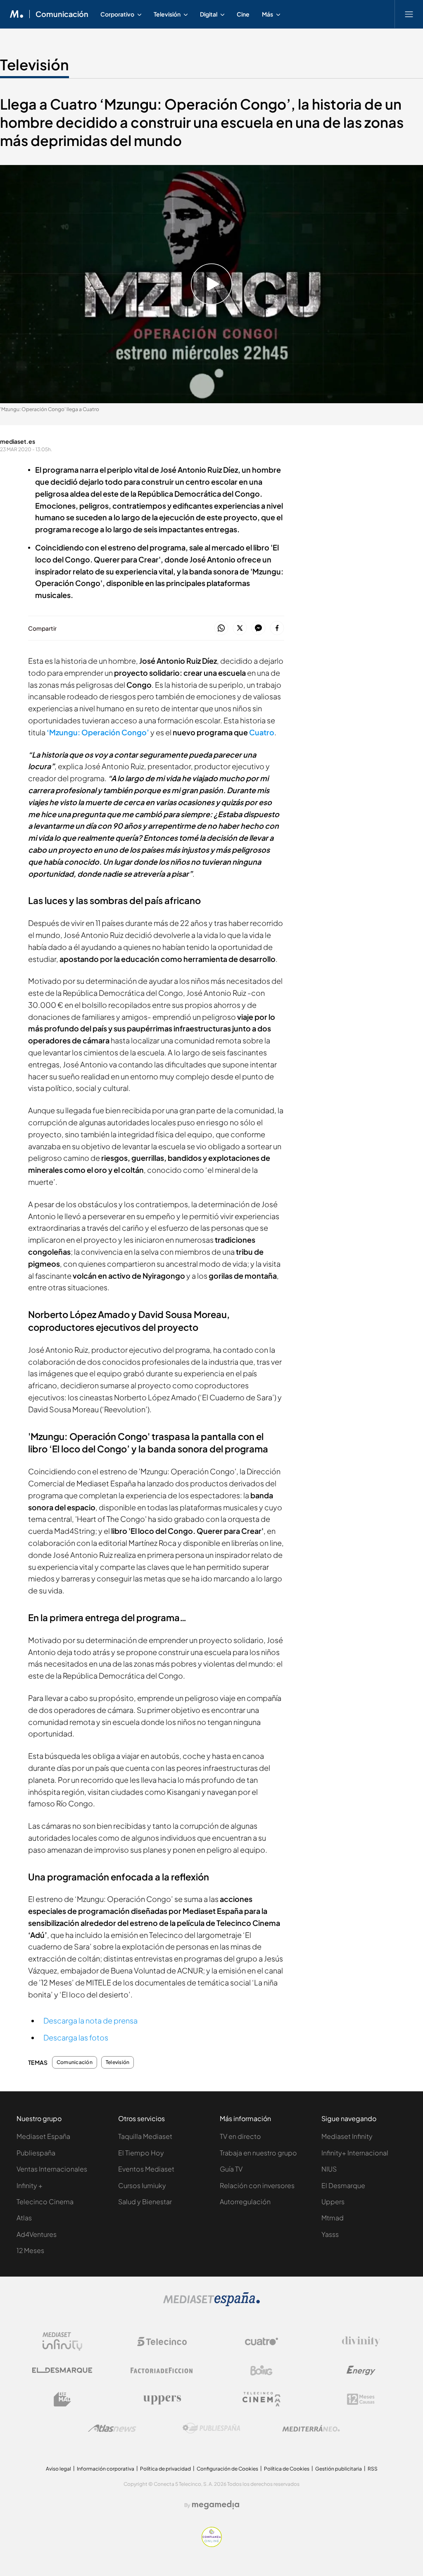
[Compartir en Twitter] (240, 628)
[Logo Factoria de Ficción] (162, 2370)
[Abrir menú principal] (409, 14)
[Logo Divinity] (361, 2342)
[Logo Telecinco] (162, 2342)
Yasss (330, 2234)
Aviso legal (58, 2469)
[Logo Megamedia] (216, 2505)
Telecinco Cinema (45, 2202)
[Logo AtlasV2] (112, 2428)
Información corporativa (106, 2469)
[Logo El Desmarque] (62, 2370)
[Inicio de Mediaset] (17, 14)
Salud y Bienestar (145, 2202)
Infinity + (30, 2185)
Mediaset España (43, 2136)
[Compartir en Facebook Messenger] (258, 628)
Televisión (34, 65)
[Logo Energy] (361, 2370)
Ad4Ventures (37, 2234)
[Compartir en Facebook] (277, 628)
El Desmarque (343, 2185)
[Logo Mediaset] (211, 2304)
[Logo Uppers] (162, 2399)
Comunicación (62, 14)
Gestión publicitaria (339, 2469)
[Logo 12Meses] (361, 2399)
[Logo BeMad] (62, 2399)
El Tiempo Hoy (141, 2153)
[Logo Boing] (261, 2370)
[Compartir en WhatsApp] (221, 628)
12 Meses (30, 2250)
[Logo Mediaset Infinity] (62, 2342)
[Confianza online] (212, 2545)
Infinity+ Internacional (355, 2153)
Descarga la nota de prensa (90, 2020)
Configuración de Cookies (227, 2469)
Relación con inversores (257, 2185)
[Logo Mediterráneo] (311, 2428)
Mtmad (333, 2218)
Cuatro (262, 732)
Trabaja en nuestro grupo (258, 2153)
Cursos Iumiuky (142, 2185)
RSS (373, 2469)
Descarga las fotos (76, 2037)
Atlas (24, 2218)
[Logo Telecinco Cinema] (261, 2399)
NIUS (329, 2169)
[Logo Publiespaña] (211, 2428)
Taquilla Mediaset (145, 2136)
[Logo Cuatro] (261, 2342)
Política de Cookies (287, 2469)
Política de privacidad (165, 2469)
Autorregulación (245, 2202)
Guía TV (231, 2169)
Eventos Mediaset (146, 2169)
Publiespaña (36, 2153)
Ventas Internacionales (52, 2169)
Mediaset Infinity (347, 2136)
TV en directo (240, 2136)
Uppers (333, 2202)
